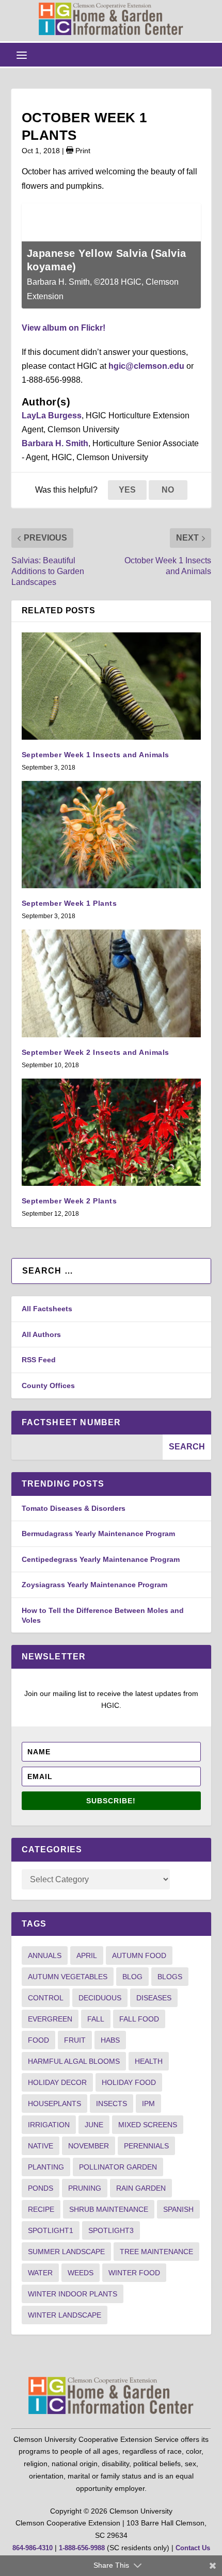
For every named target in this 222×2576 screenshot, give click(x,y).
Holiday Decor (57, 2082)
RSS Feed (39, 1360)
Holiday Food (129, 2082)
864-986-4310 (33, 2548)
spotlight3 (111, 2230)
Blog (132, 1977)
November (89, 2146)
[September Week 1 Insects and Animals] (111, 686)
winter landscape (65, 2315)
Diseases (154, 1998)
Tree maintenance (156, 2252)
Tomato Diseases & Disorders (74, 1508)
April (87, 1955)
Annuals (45, 1955)
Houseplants (54, 2104)
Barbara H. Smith (55, 443)
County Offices (48, 1385)
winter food (134, 2273)
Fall (96, 2019)
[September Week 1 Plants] (111, 835)
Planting (46, 2167)
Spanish (178, 2209)
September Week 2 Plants (69, 1201)
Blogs (170, 1977)
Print (82, 151)
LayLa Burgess (52, 415)
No (168, 490)
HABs (110, 2040)
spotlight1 (51, 2230)
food (38, 2040)
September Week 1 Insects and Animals (96, 755)
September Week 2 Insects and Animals (96, 1052)
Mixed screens (148, 2125)
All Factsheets (47, 1309)
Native (41, 2146)
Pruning (85, 2188)
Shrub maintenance (109, 2209)
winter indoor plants (73, 2294)
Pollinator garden (118, 2167)
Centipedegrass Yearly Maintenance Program (101, 1559)
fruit (75, 2040)
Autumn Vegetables (68, 1977)
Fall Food (139, 2019)
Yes (127, 490)
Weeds (81, 2273)
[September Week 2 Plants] (111, 1132)
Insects (112, 2104)
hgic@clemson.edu (146, 366)
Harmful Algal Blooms (74, 2061)
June (94, 2125)
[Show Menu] (22, 55)
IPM (148, 2104)
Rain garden (141, 2188)
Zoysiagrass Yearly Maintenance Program (94, 1585)
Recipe (41, 2209)
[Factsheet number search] (87, 1447)
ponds (41, 2188)
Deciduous (100, 1998)
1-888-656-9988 (82, 2548)
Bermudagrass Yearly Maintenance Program (98, 1534)
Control (46, 1998)
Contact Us (193, 2548)
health (149, 2061)
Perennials (146, 2146)
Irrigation (49, 2125)
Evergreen (50, 2019)
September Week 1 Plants (69, 903)
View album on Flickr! (64, 328)
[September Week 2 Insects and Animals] (111, 983)
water (40, 2273)
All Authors (41, 1334)
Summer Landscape (66, 2252)
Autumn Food (139, 1955)
